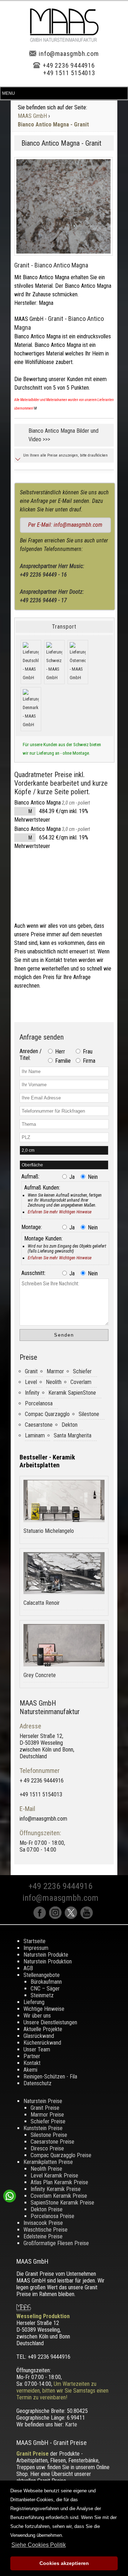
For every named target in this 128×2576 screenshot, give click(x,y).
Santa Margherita (73, 1435)
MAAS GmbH (32, 116)
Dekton (70, 1425)
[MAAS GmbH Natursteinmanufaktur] (64, 40)
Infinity (32, 1393)
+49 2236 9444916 (69, 65)
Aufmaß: (30, 1177)
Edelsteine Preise (43, 2236)
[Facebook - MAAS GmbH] (41, 1917)
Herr (59, 1052)
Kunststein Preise (43, 2128)
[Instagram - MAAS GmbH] (57, 1917)
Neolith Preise (46, 2169)
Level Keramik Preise (54, 2176)
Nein (92, 1177)
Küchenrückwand (42, 2043)
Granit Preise (45, 2108)
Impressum (36, 1948)
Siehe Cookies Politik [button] (39, 2545)
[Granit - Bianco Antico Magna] (63, 206)
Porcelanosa (39, 1403)
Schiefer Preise (48, 2121)
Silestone (89, 1414)
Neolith (54, 1382)
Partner (32, 2056)
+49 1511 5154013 (69, 73)
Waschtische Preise (46, 2230)
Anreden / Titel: (31, 1055)
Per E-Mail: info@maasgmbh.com (65, 525)
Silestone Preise (49, 2135)
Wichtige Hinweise (44, 2009)
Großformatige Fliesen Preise (56, 2243)
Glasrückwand (39, 2036)
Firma (88, 1061)
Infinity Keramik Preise (56, 2189)
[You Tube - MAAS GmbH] (87, 1917)
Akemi (30, 2070)
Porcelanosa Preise (52, 2216)
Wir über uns (37, 2016)
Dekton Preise (47, 2209)
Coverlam (81, 1382)
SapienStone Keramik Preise (62, 2203)
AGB (28, 1968)
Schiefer (82, 1371)
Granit (31, 1371)
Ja (71, 1177)
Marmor (55, 1371)
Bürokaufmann (46, 1982)
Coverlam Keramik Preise (59, 2196)
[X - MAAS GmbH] (73, 1917)
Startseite (34, 1941)
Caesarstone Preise (52, 2142)
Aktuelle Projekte (43, 2029)
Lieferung (34, 2002)
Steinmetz (42, 1995)
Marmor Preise (47, 2115)
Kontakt (32, 2063)
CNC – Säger (45, 1989)
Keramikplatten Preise (48, 2162)
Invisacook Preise (43, 2223)
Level (31, 1382)
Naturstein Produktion (48, 1961)
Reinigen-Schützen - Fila (50, 2077)
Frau (87, 1052)
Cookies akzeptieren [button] (64, 2563)
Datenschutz (38, 2083)
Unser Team (37, 2049)
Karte (71, 2424)
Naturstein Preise (43, 2101)
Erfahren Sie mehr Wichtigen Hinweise (60, 1212)
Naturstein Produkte (46, 1955)
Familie (62, 1061)
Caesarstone (39, 1425)
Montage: (32, 1227)
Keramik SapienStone (72, 1393)
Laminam (35, 1435)
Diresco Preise (47, 2148)
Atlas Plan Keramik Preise (59, 2182)
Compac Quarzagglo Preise (61, 2155)
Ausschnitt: (33, 1273)
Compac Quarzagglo (47, 1414)
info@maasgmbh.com (69, 54)
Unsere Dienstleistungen (50, 2022)
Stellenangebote (42, 1975)
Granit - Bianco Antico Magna (51, 265)
